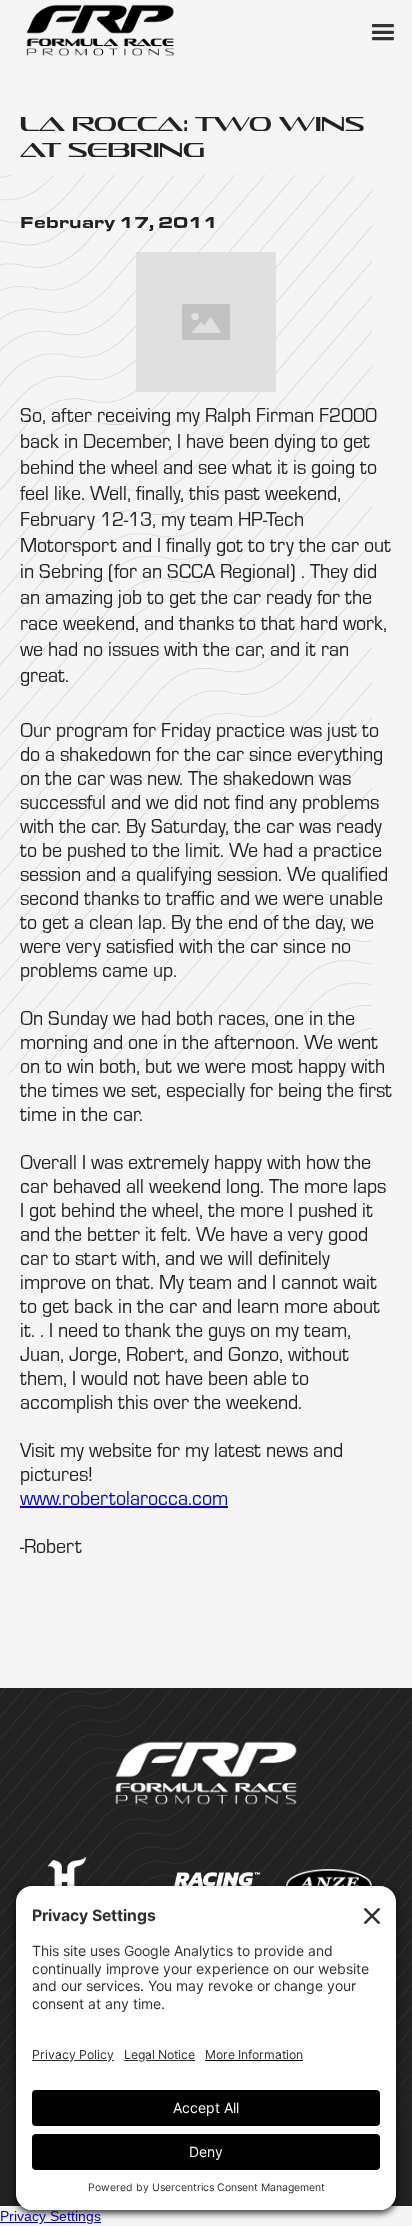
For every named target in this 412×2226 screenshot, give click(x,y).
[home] (100, 30)
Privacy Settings (50, 2216)
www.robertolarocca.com (124, 1497)
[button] (382, 30)
